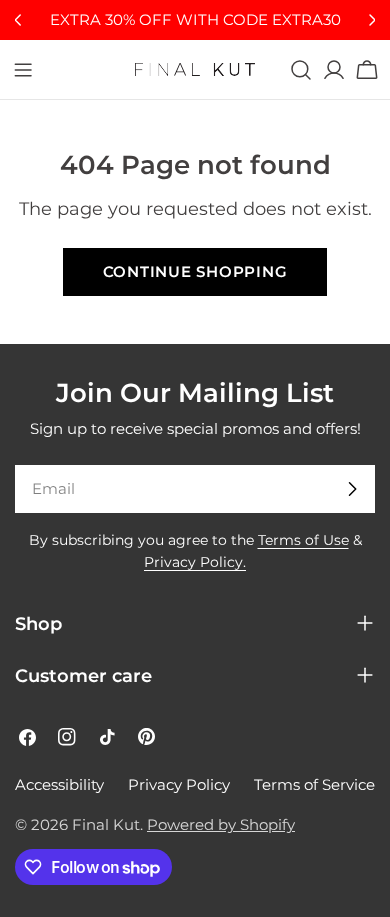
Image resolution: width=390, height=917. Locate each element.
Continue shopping (195, 271)
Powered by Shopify (221, 824)
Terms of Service (314, 784)
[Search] (301, 70)
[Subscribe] (352, 489)
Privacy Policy (179, 784)
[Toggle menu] (23, 70)
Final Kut (106, 824)
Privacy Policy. (195, 562)
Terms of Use (303, 540)
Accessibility (59, 784)
